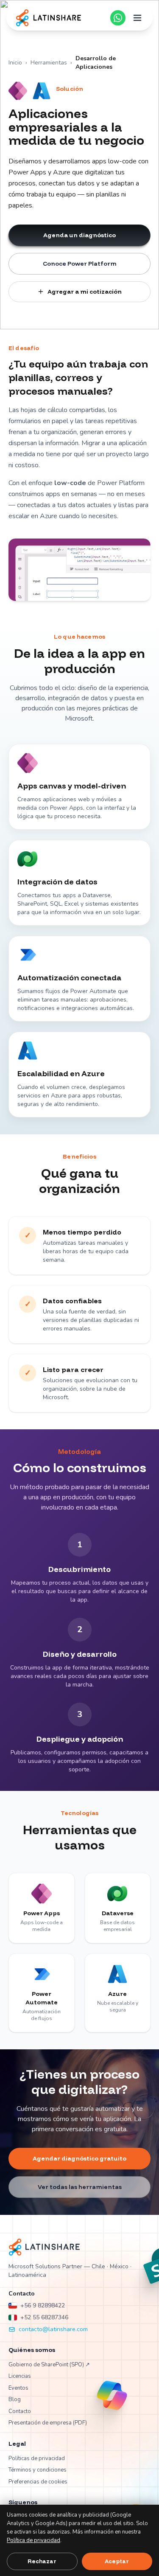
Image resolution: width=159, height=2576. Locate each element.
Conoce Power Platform (80, 264)
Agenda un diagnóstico (79, 235)
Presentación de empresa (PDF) (48, 2423)
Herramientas (49, 63)
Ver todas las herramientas (80, 2187)
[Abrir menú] (137, 18)
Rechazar (42, 2561)
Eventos (18, 2388)
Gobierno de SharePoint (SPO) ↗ (49, 2365)
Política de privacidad (33, 2540)
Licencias (20, 2376)
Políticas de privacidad (37, 2458)
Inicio (15, 63)
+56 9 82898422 (43, 2305)
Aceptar (117, 2561)
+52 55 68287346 (44, 2317)
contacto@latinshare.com (53, 2329)
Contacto (20, 2411)
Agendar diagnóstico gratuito (79, 2158)
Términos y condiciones (38, 2470)
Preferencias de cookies (38, 2482)
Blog (15, 2399)
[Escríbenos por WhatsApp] (118, 18)
